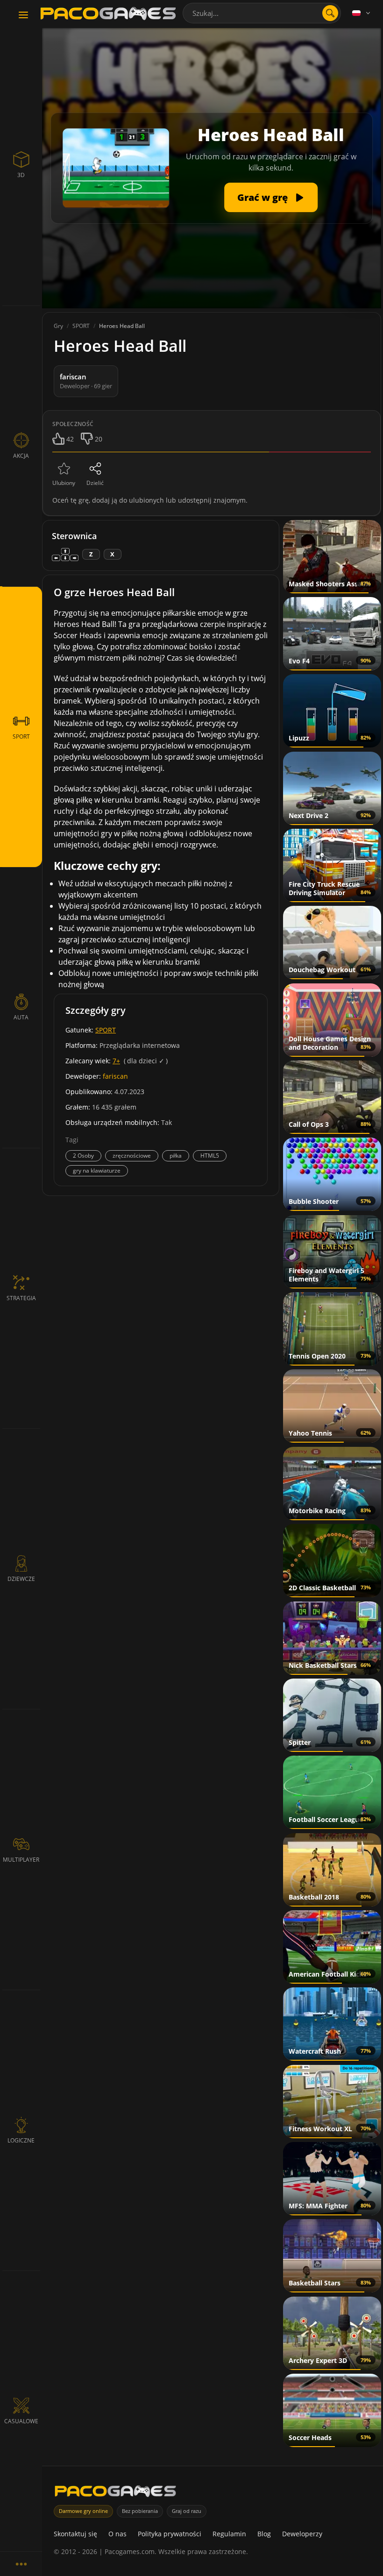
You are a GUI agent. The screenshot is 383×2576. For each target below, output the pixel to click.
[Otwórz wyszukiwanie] (330, 13)
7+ (116, 1061)
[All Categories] (21, 2564)
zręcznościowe (132, 1156)
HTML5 (210, 1156)
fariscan (115, 1076)
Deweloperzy (302, 2534)
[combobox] (262, 13)
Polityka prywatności (170, 2534)
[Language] (362, 13)
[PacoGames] (115, 2493)
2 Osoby (83, 1156)
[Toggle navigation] (23, 15)
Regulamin (229, 2534)
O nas (117, 2534)
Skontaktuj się (75, 2534)
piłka (176, 1156)
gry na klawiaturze (97, 1171)
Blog (264, 2534)
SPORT (106, 1030)
